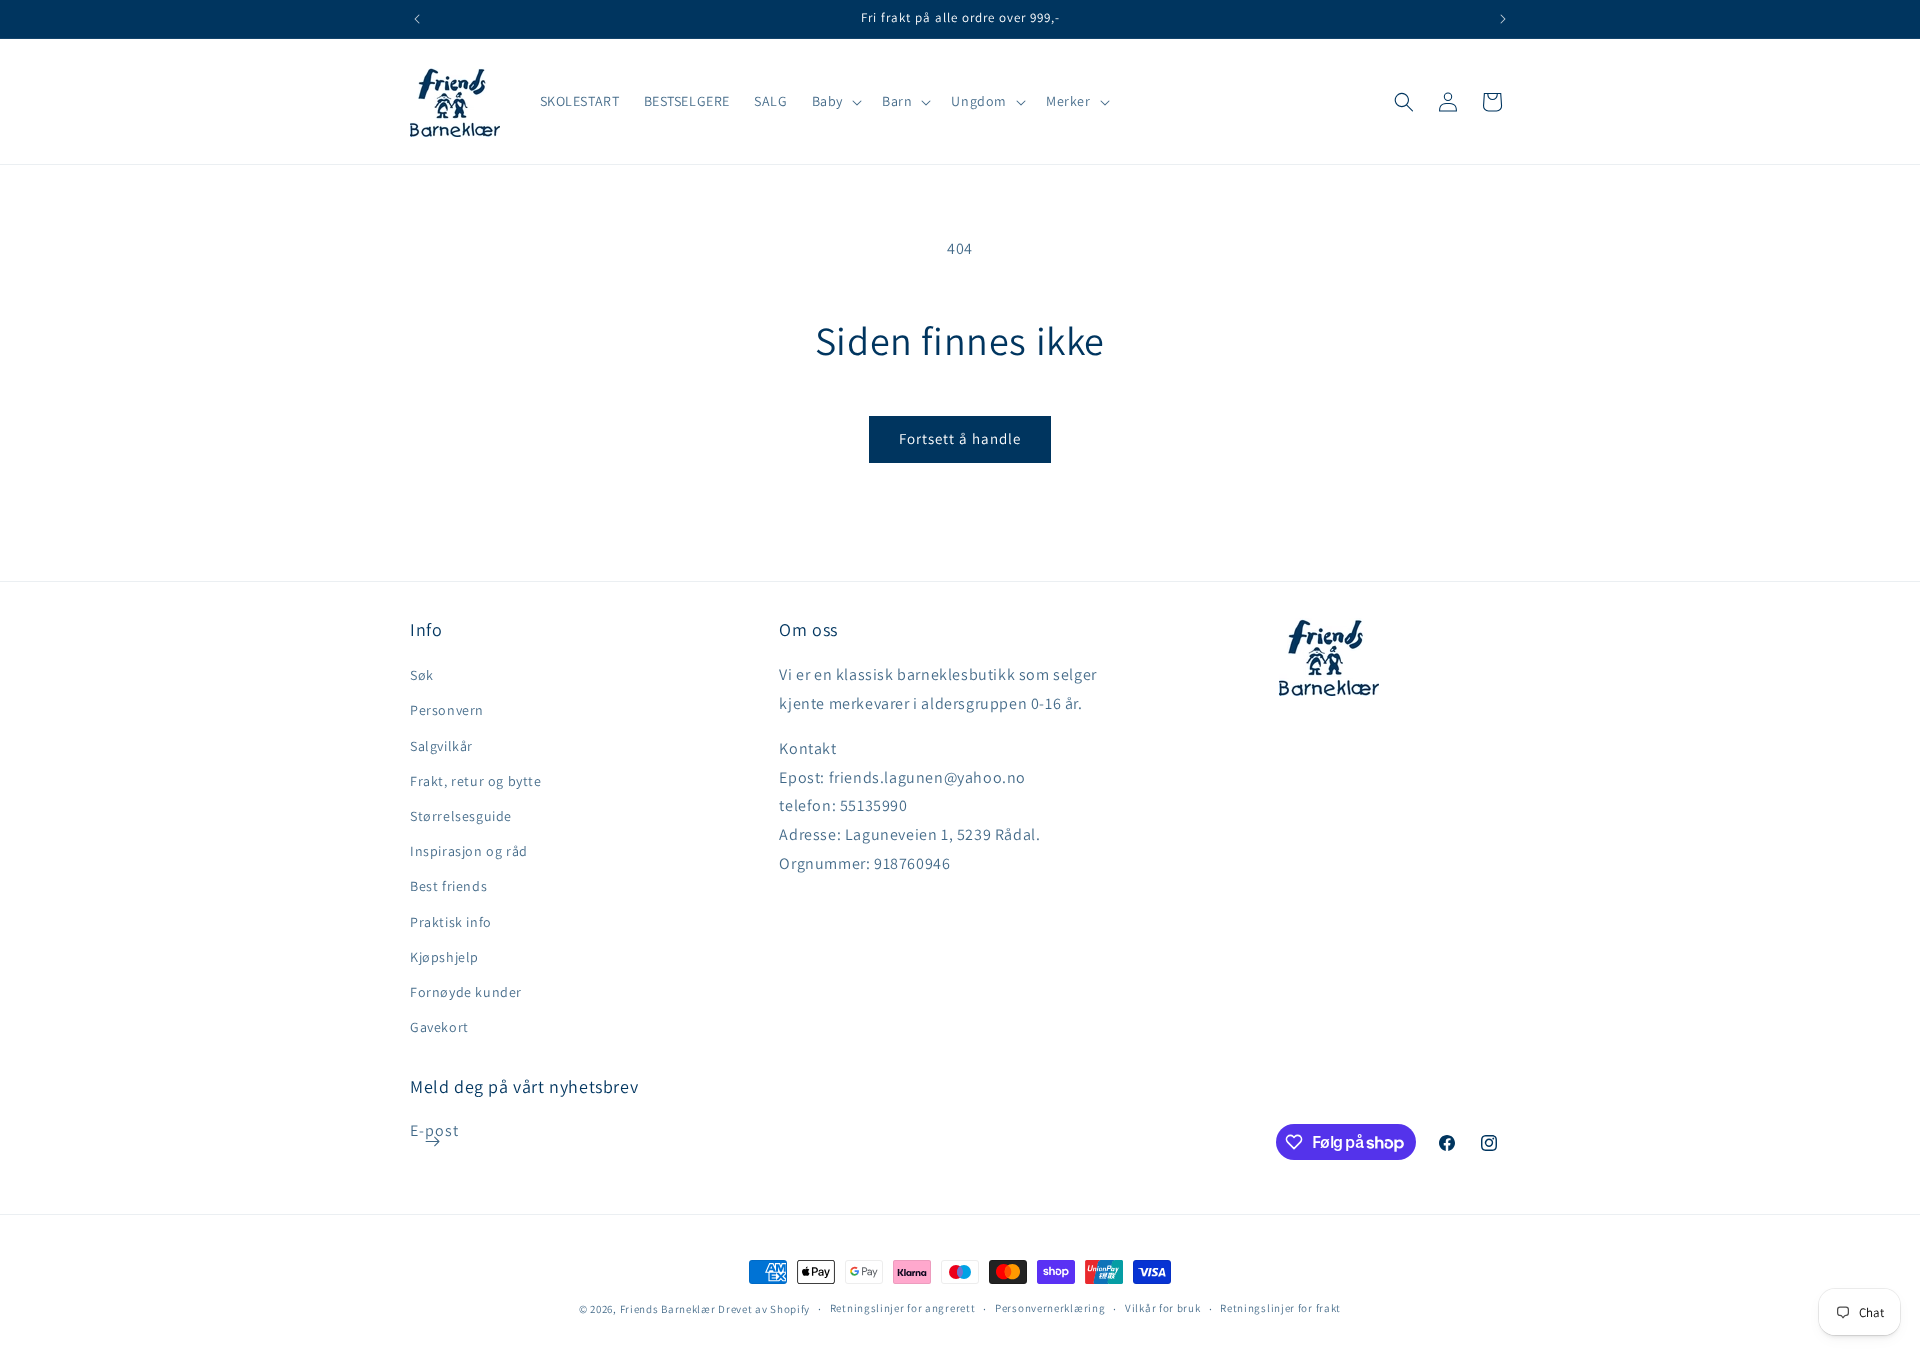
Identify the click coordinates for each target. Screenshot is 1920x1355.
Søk (422, 675)
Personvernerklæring (1050, 1308)
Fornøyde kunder (466, 992)
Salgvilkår (441, 746)
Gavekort (439, 1027)
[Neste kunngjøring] (1503, 19)
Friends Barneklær (668, 1309)
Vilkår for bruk (1163, 1308)
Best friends (448, 886)
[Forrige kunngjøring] (417, 19)
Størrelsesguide (461, 816)
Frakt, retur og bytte (476, 781)
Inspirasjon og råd (469, 851)
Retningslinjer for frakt (1280, 1308)
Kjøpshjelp (444, 957)
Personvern (447, 710)
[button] (835, 101)
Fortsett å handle (960, 438)
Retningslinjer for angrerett (903, 1308)
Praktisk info (451, 922)
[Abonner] (432, 1141)
